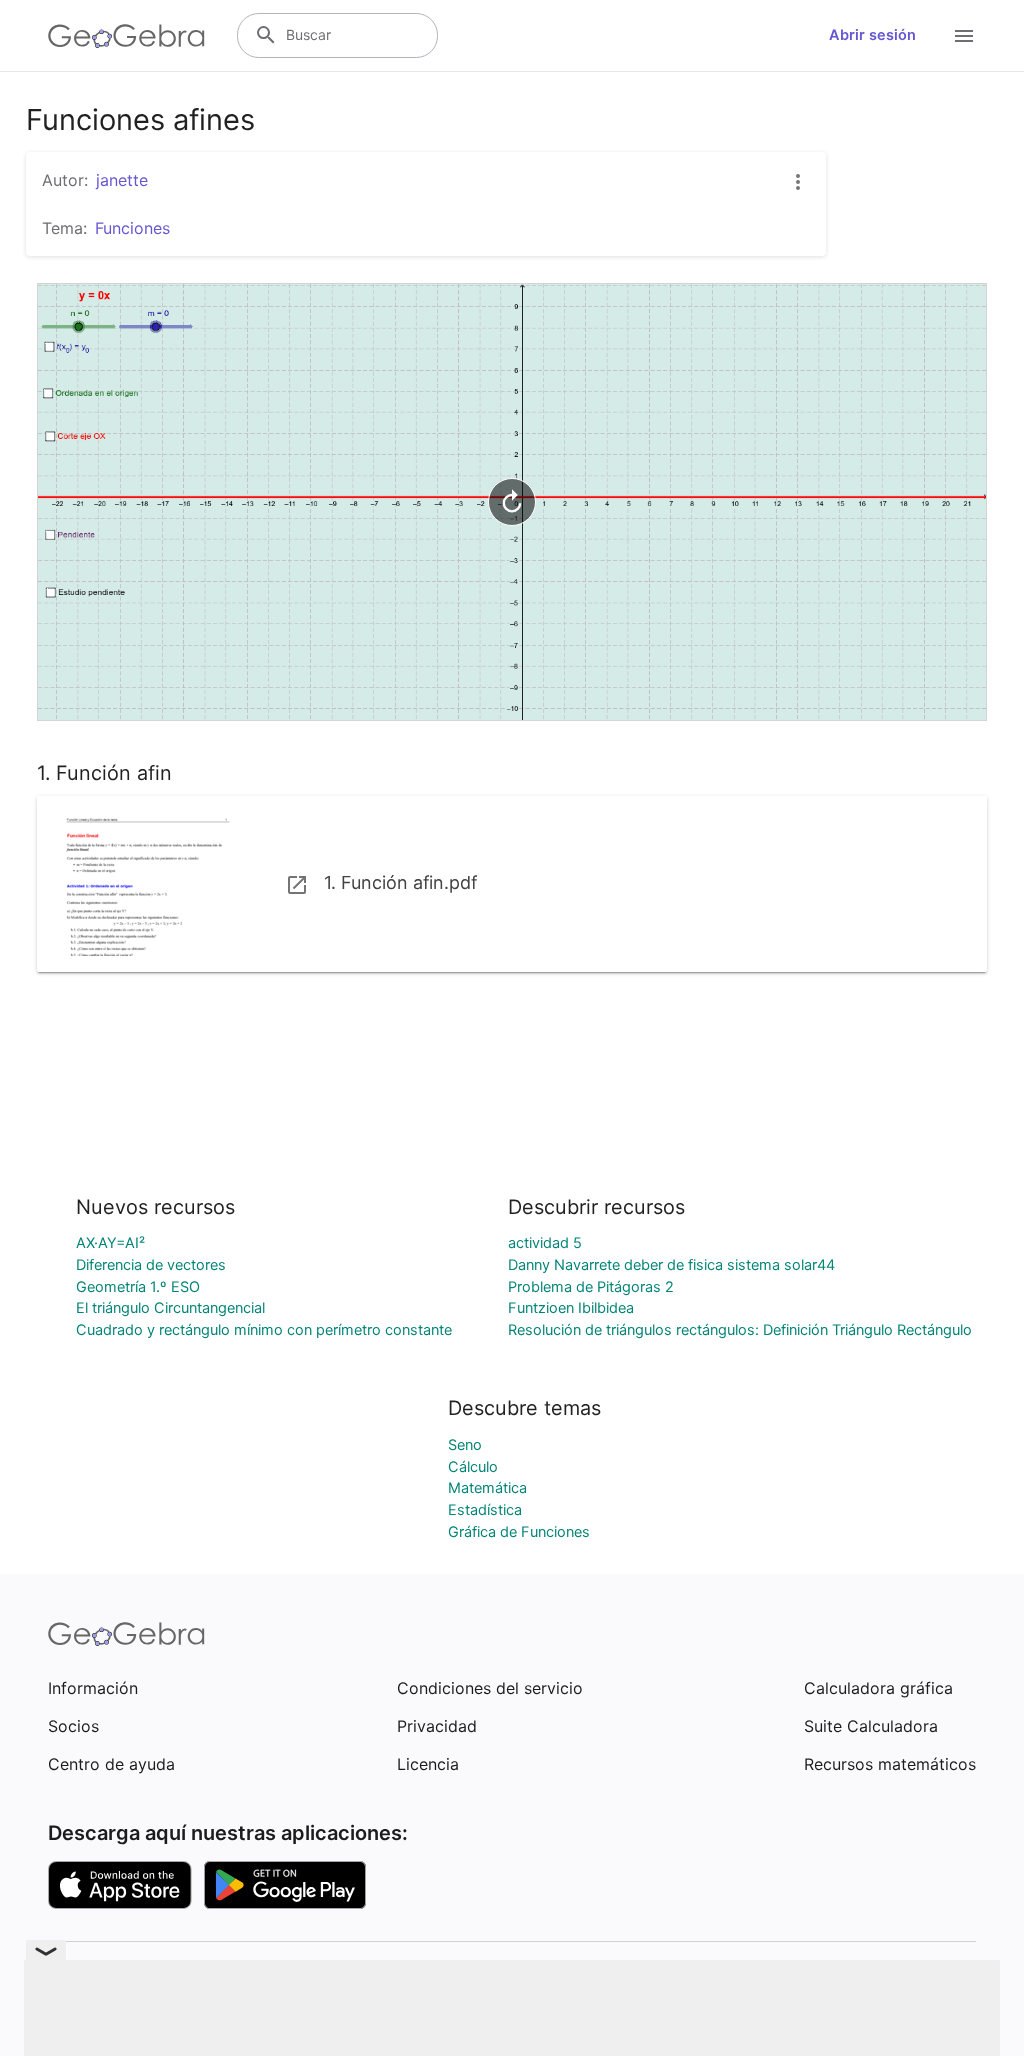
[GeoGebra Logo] (126, 36)
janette (122, 180)
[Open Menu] (964, 36)
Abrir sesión (872, 35)
